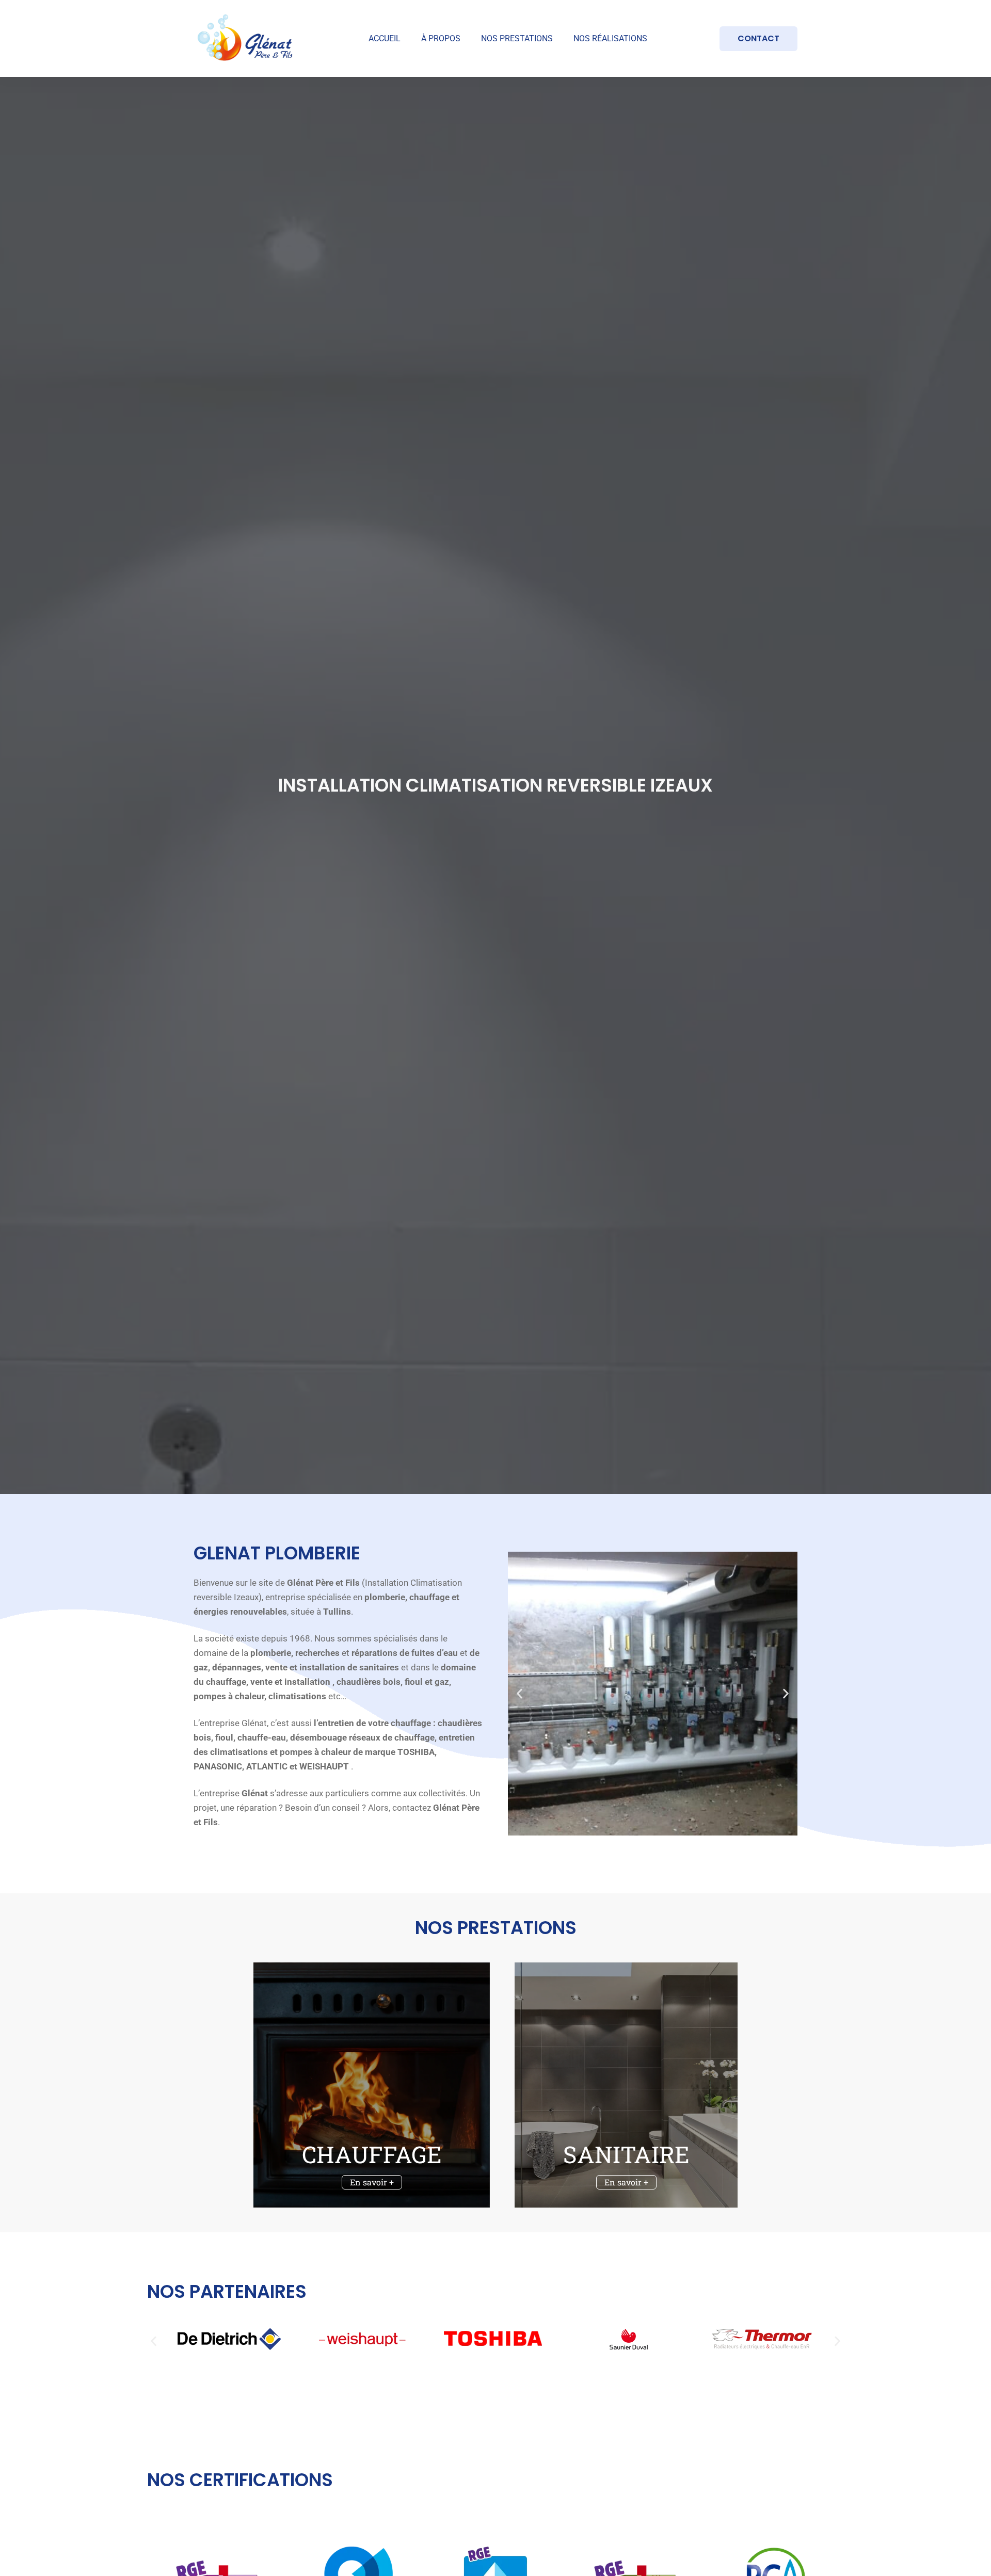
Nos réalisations (610, 38)
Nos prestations (517, 38)
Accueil (385, 38)
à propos (441, 38)
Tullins (337, 1612)
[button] (520, 1693)
